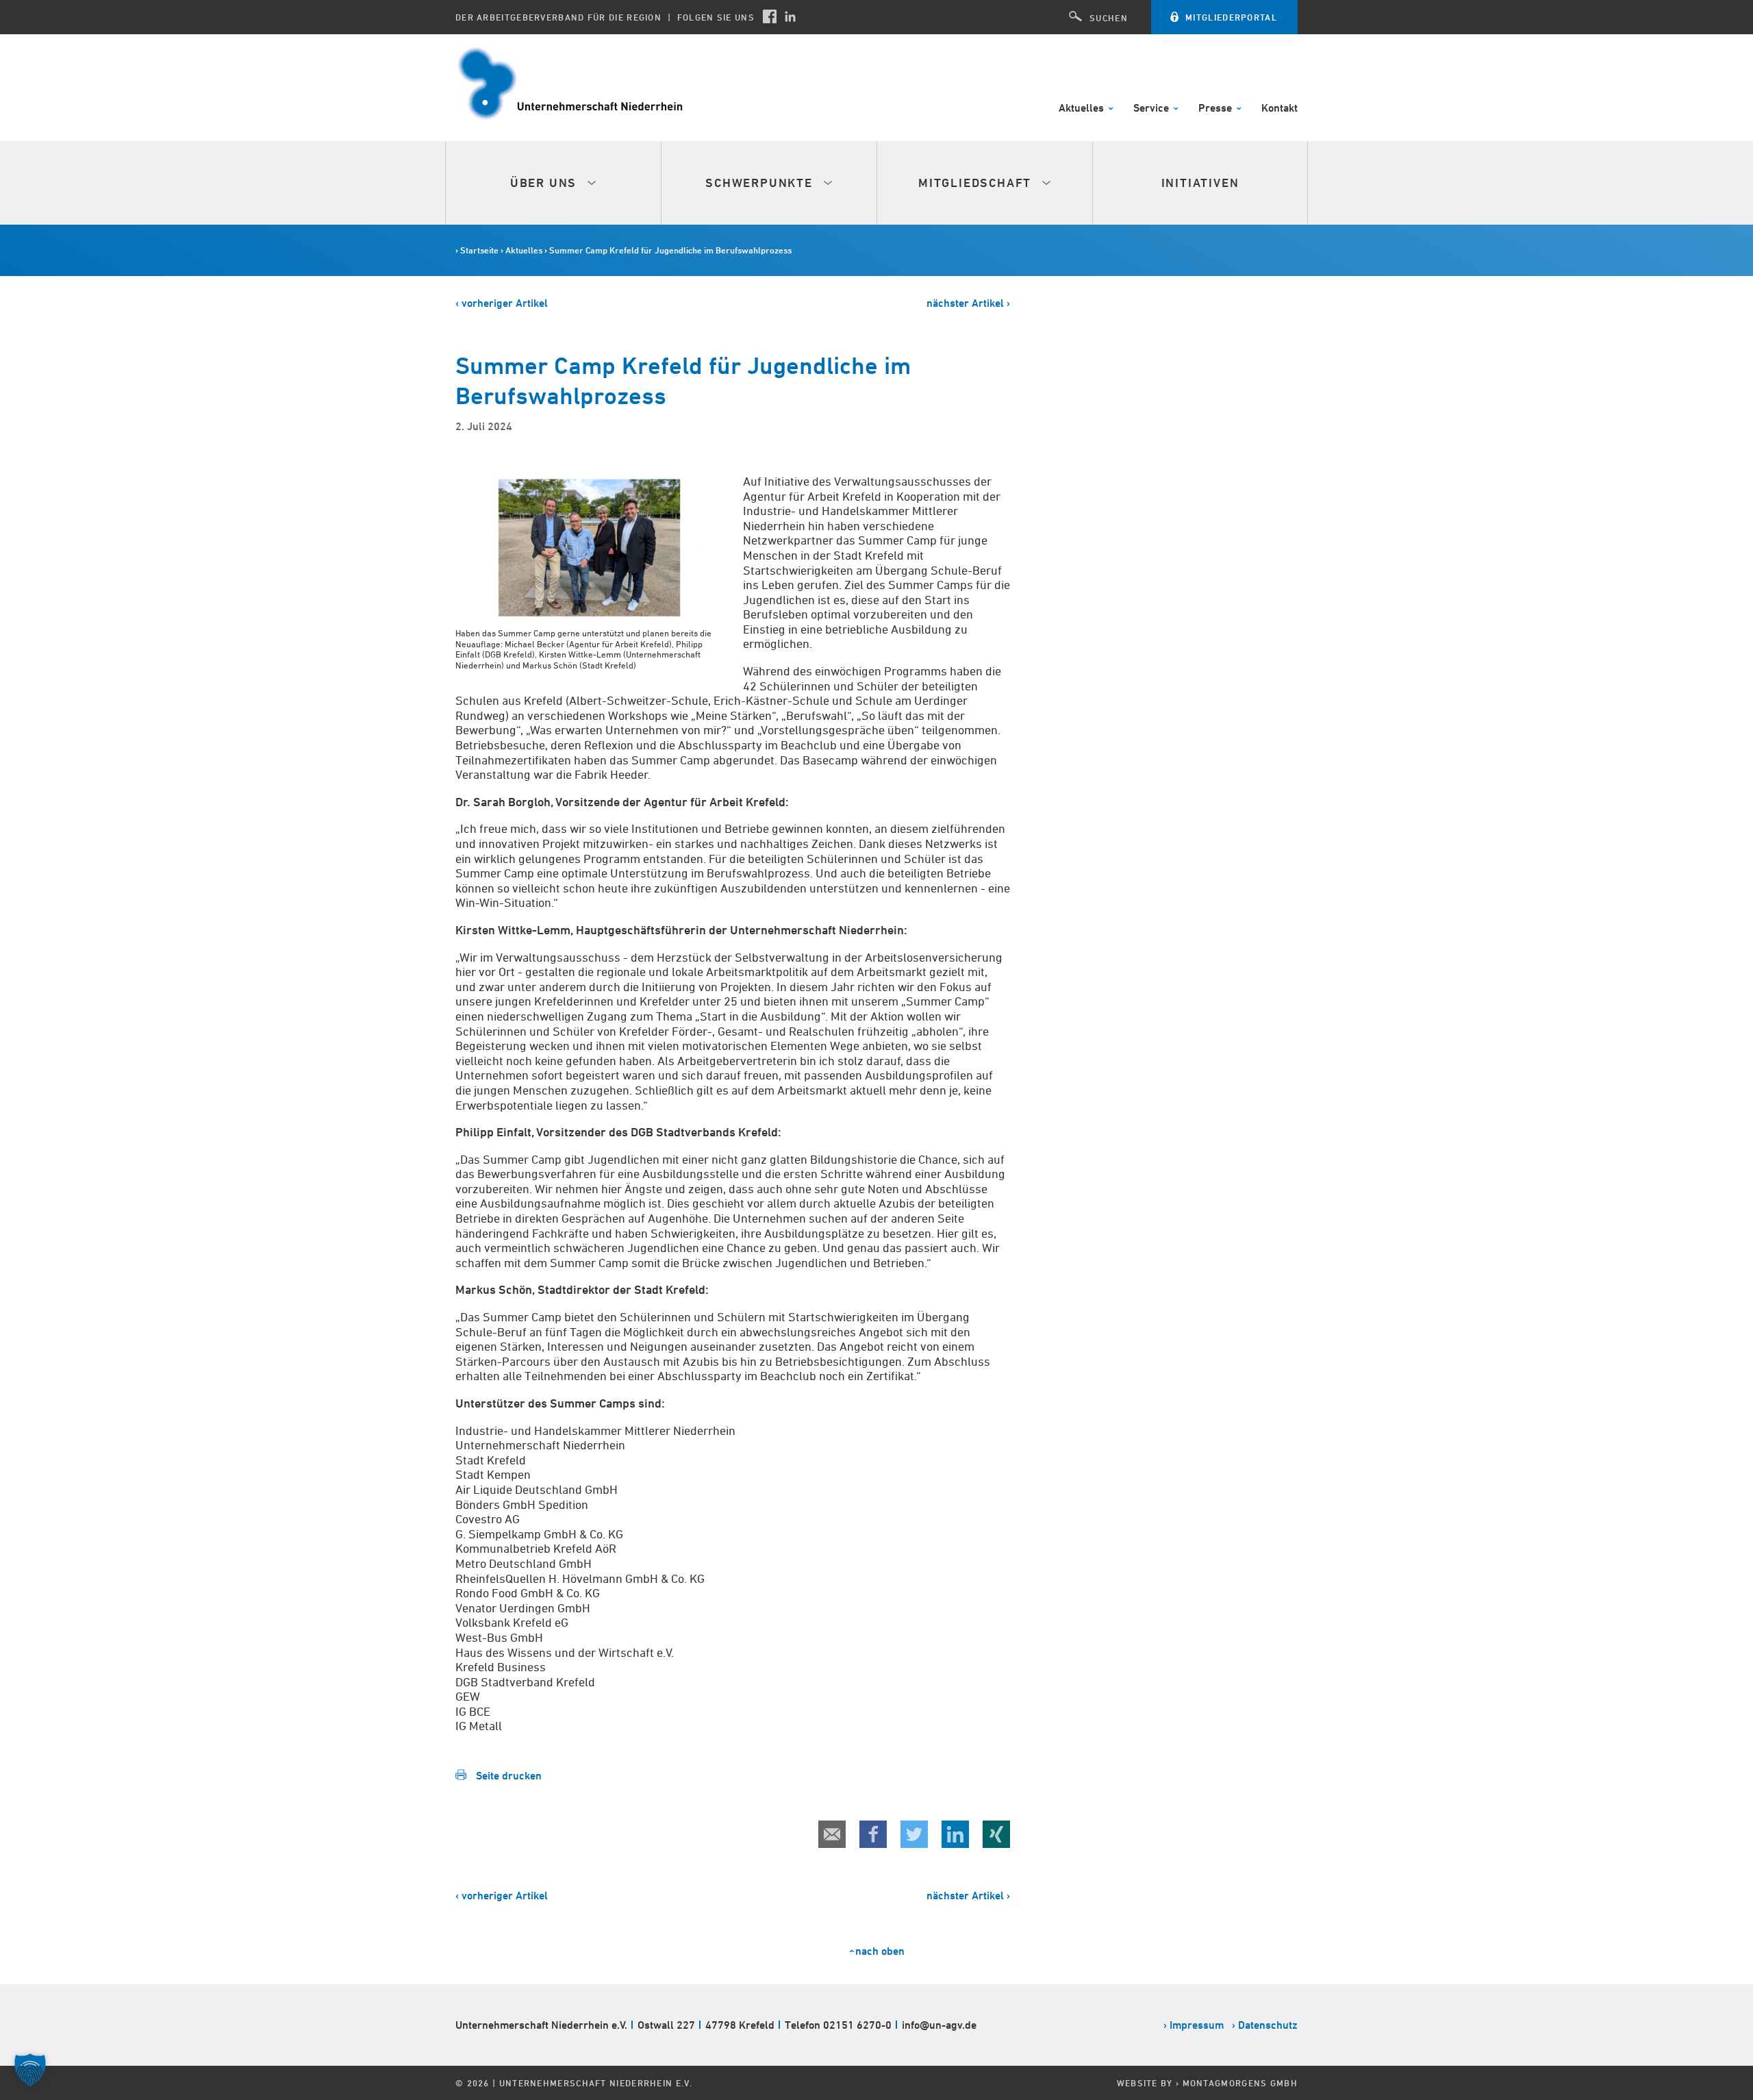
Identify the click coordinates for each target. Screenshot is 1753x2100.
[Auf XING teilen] (996, 1834)
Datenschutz (1268, 2025)
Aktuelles (1083, 109)
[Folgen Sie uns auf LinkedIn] (790, 16)
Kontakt (1279, 109)
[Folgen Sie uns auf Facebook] (770, 16)
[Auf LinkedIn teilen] (955, 1834)
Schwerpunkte (761, 183)
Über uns (545, 183)
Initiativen (1200, 183)
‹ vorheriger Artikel (502, 303)
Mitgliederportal (1231, 17)
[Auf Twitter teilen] (914, 1834)
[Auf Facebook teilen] (873, 1834)
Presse (1216, 109)
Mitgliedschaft (977, 183)
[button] (30, 2070)
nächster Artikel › (968, 303)
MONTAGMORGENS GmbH (1240, 2083)
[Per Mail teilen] (832, 1834)
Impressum (1197, 2025)
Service (1152, 109)
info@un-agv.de (939, 2025)
